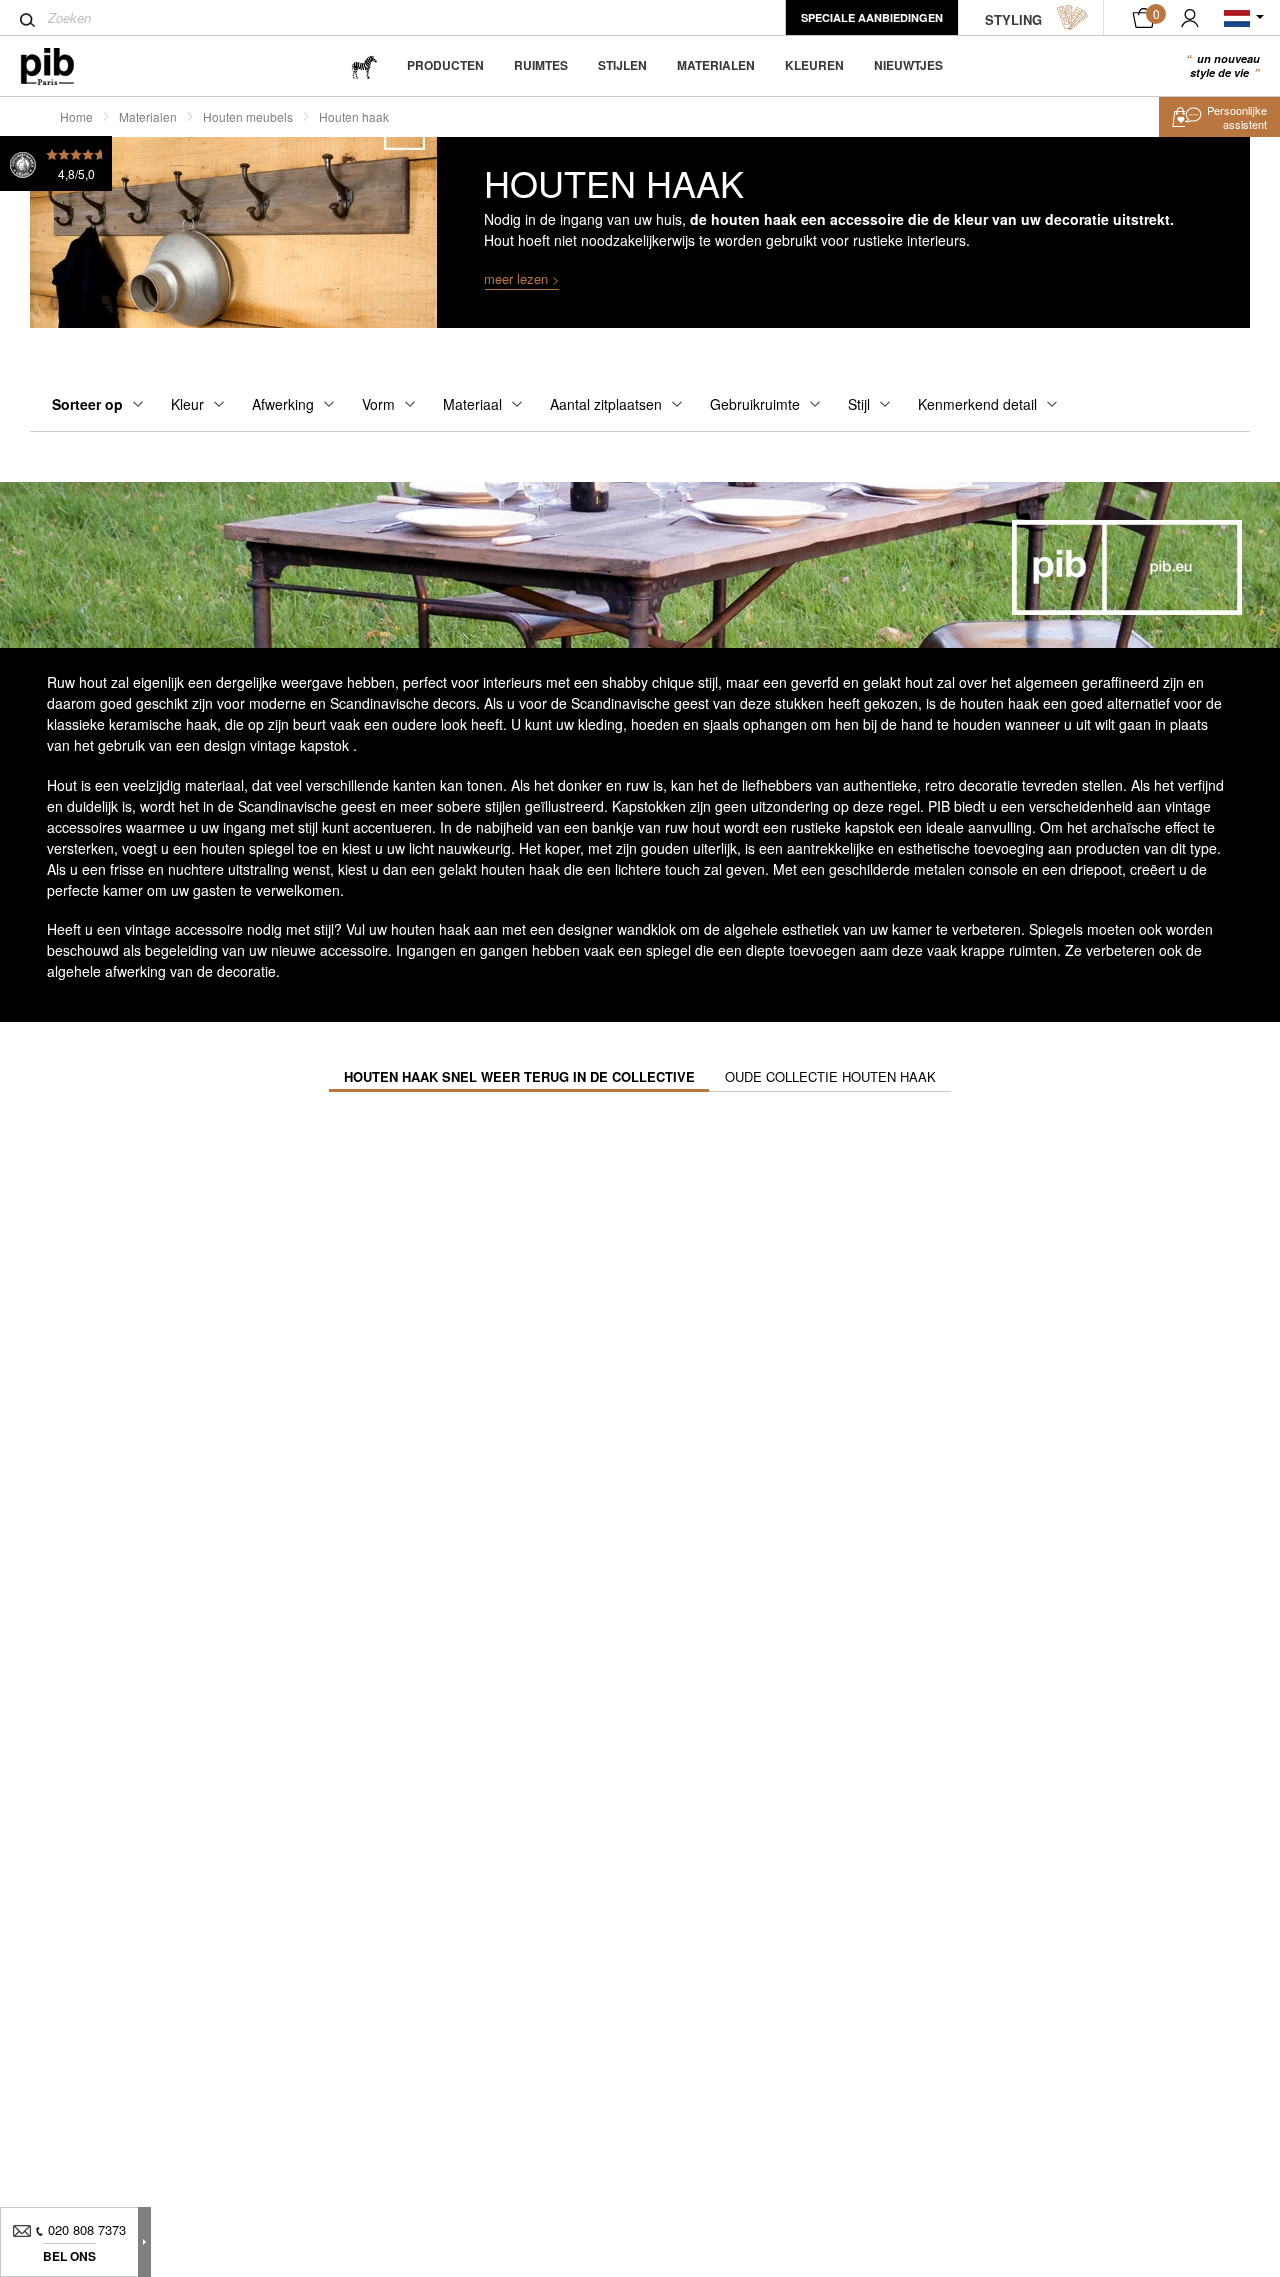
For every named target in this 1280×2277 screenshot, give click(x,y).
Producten (445, 65)
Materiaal (472, 404)
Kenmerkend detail (977, 404)
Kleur (187, 404)
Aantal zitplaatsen (606, 404)
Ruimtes (541, 65)
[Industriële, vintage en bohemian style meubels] (63, 66)
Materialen (716, 65)
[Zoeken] (27, 20)
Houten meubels (248, 116)
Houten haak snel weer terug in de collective (519, 1076)
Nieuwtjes (908, 65)
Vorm (378, 404)
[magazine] (364, 65)
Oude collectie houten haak (830, 1076)
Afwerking (283, 404)
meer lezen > (522, 278)
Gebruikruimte (755, 404)
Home (76, 116)
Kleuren (814, 65)
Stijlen (622, 65)
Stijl (859, 404)
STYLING (1013, 19)
